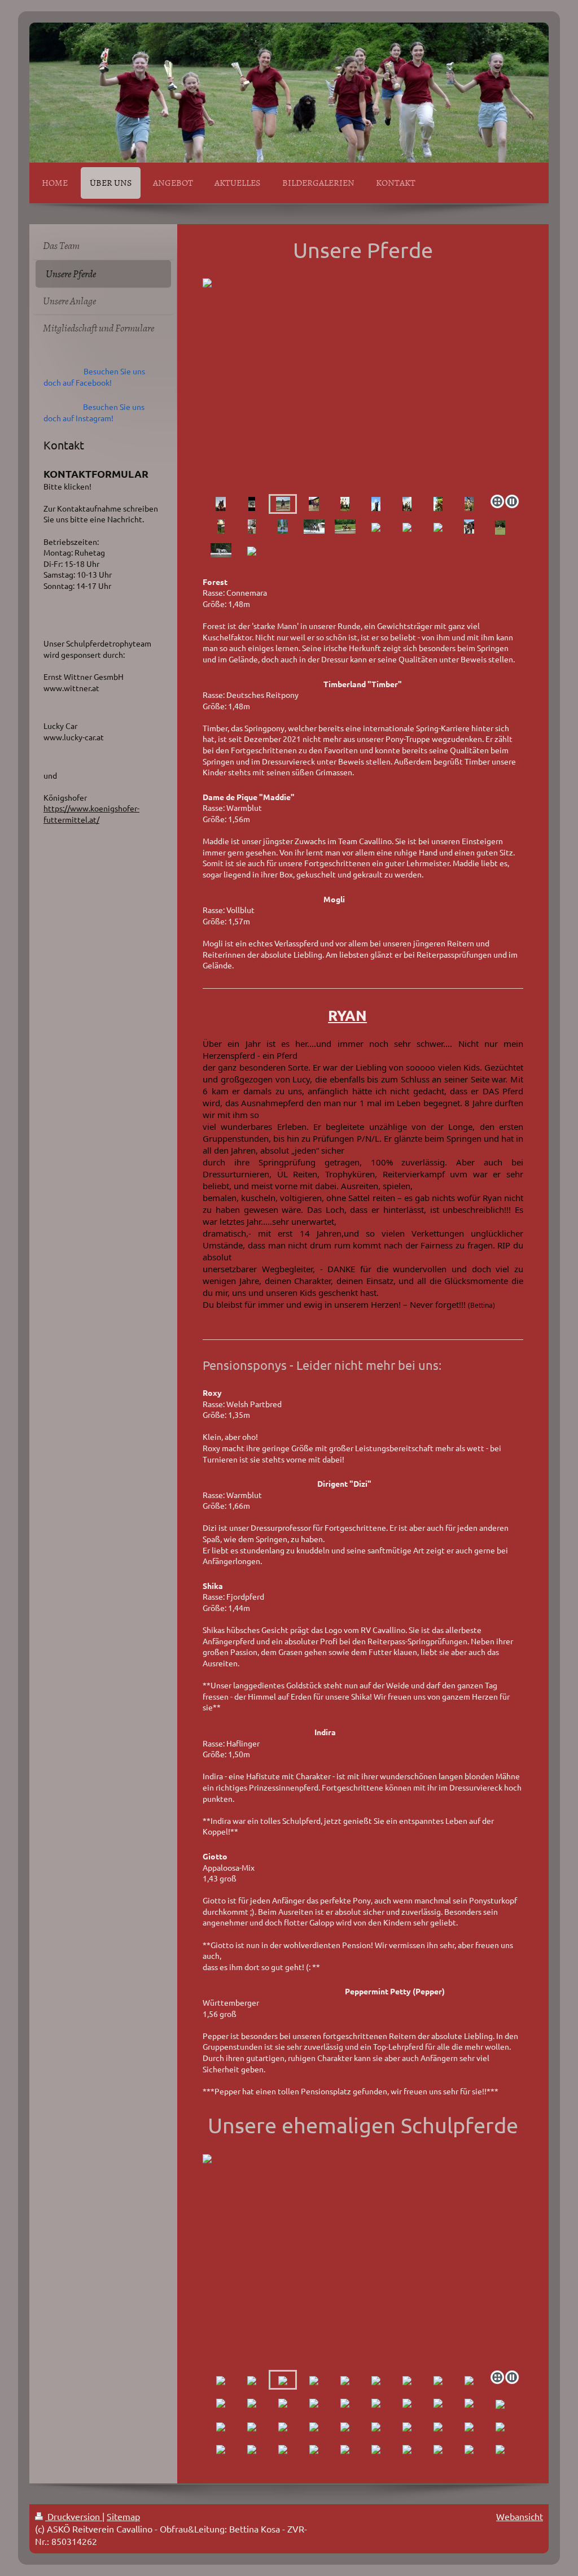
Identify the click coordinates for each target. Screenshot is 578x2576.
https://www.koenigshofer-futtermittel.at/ (91, 814)
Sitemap (123, 2516)
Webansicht (520, 2516)
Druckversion (74, 2516)
